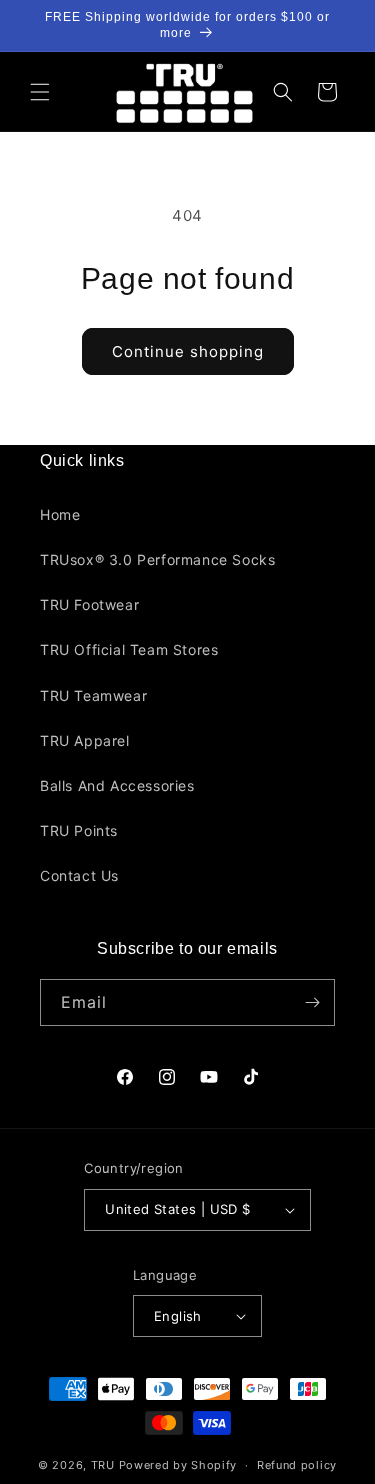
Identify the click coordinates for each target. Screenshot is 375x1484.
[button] (40, 92)
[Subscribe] (312, 1002)
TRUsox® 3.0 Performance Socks (157, 559)
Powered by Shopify (178, 1465)
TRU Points (79, 830)
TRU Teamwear (93, 695)
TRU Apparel (85, 740)
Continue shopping (188, 351)
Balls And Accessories (117, 785)
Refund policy (297, 1465)
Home (60, 514)
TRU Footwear (89, 604)
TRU (103, 1465)
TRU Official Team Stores (129, 649)
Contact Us (79, 875)
